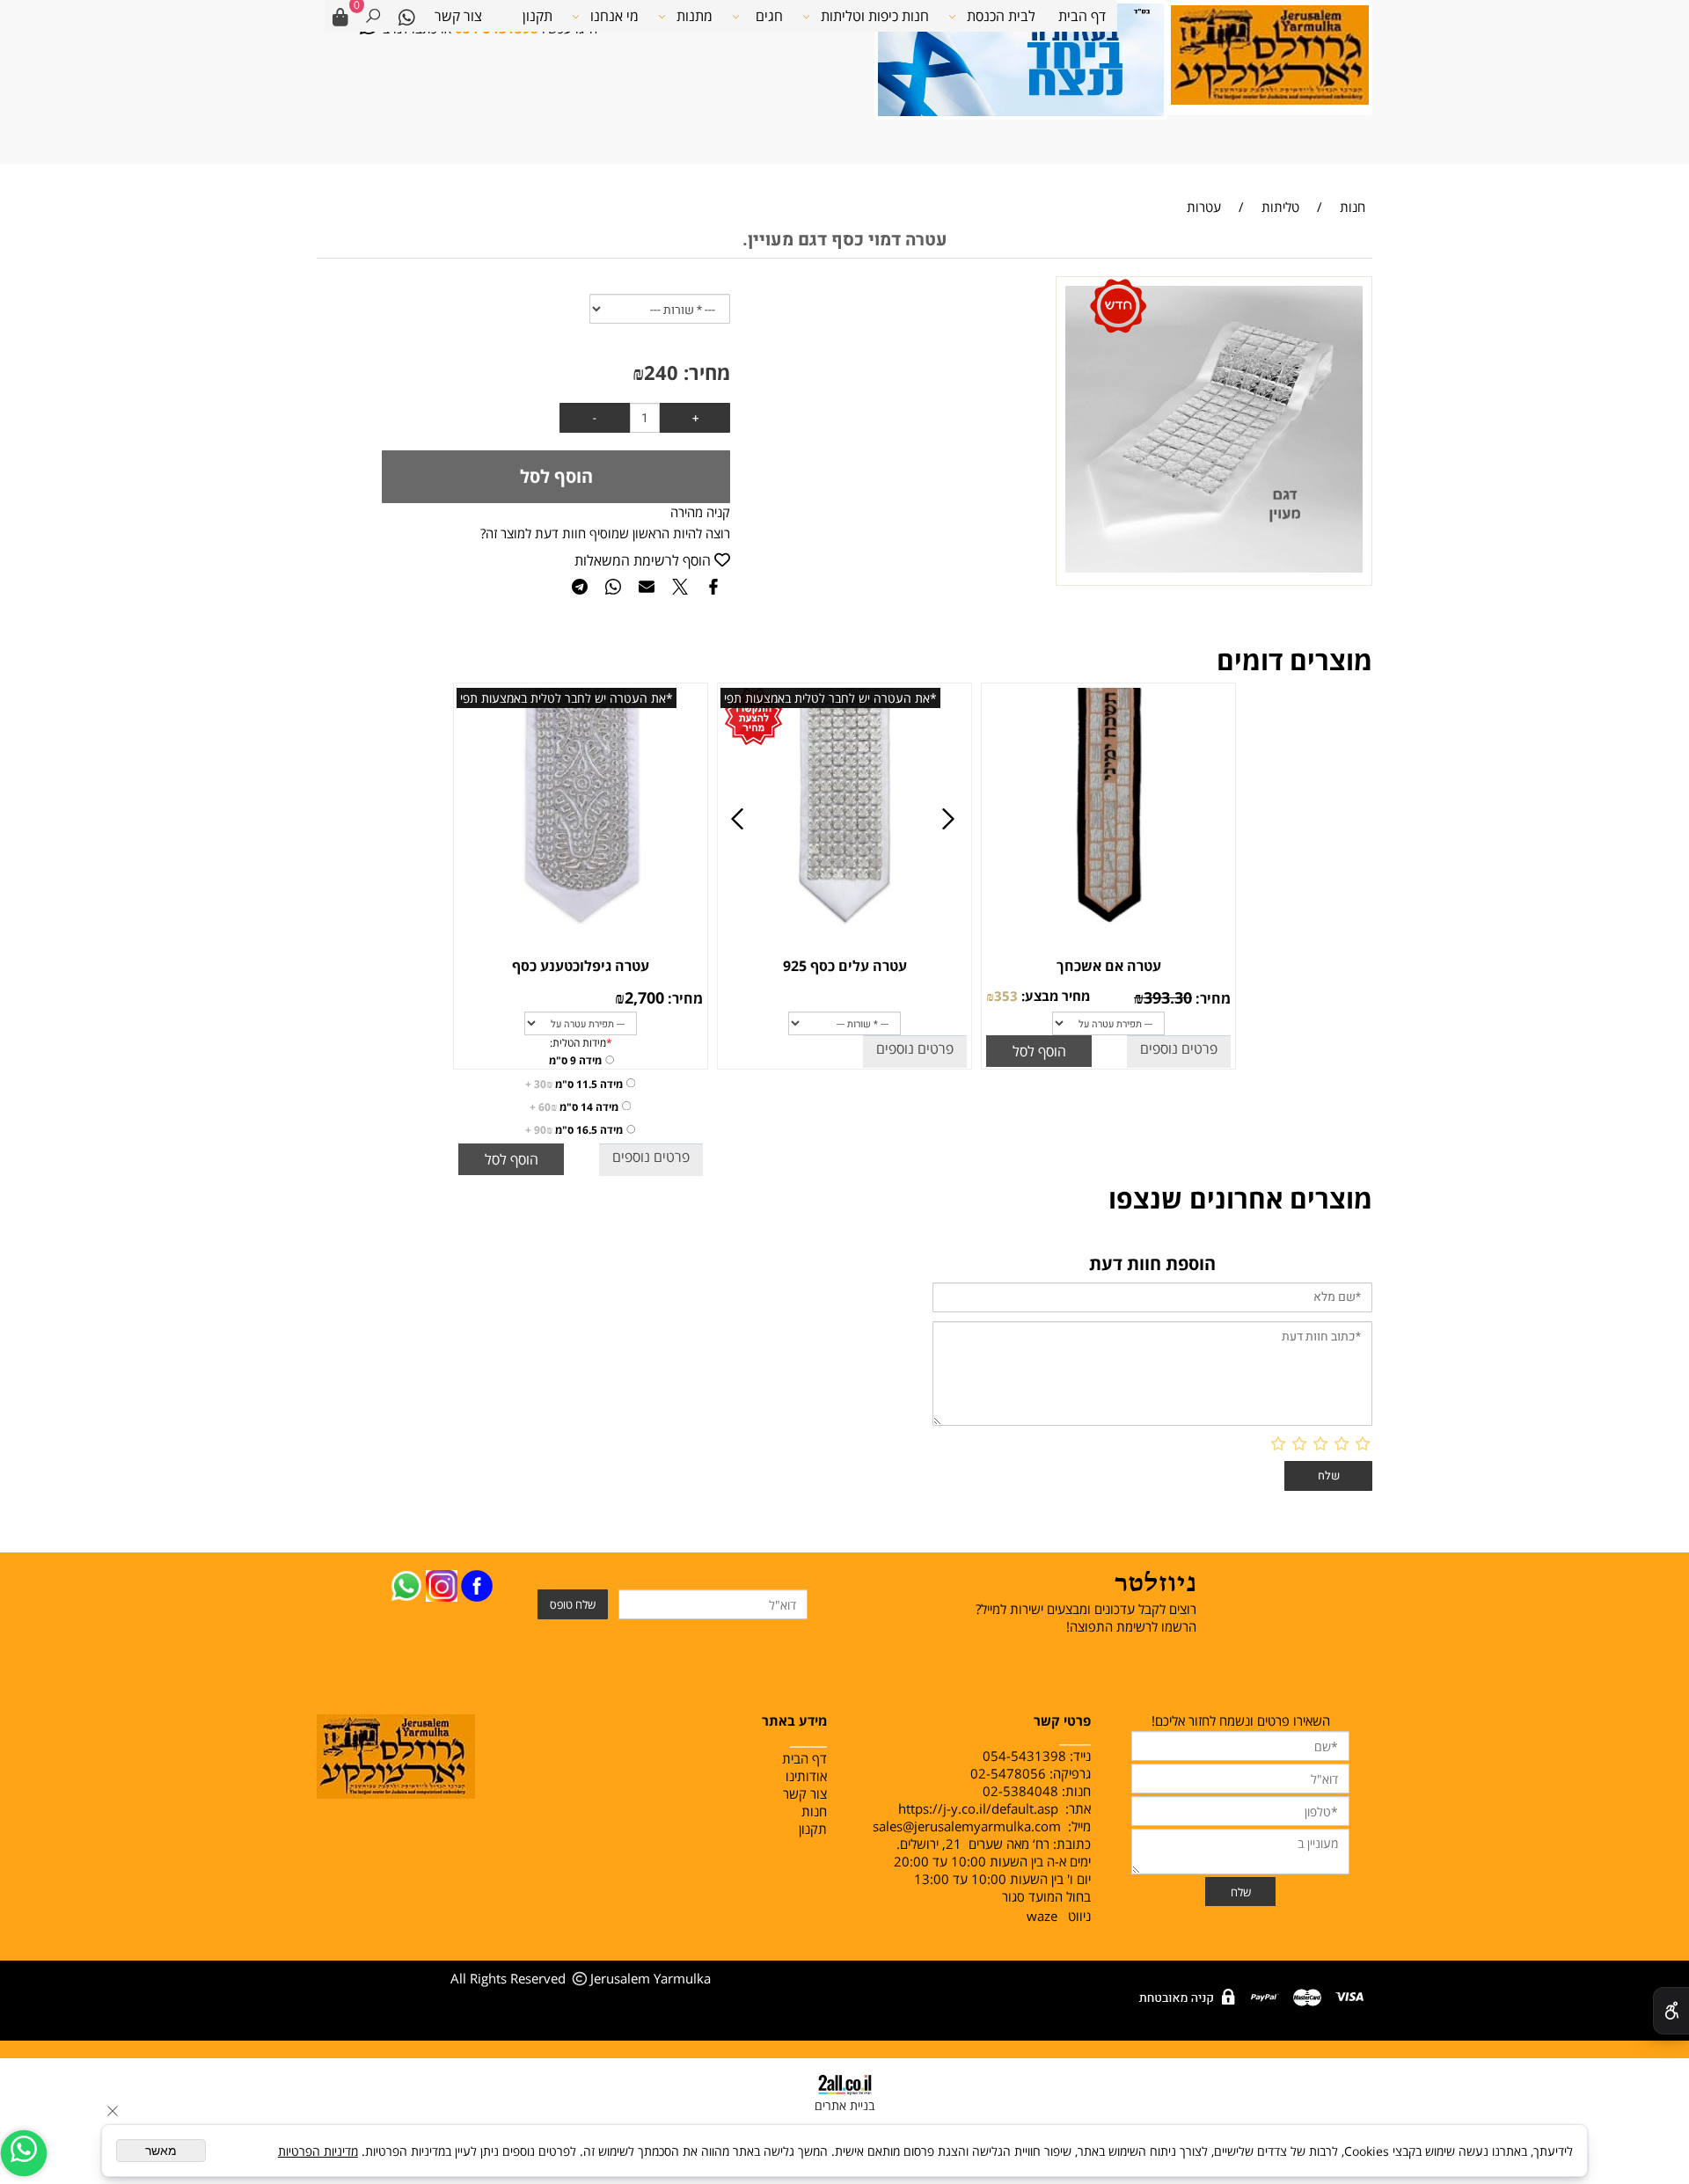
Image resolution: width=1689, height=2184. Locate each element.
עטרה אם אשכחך (1109, 966)
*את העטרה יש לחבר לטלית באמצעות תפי (830, 698)
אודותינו (806, 1776)
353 (1006, 996)
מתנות (695, 16)
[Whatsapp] (406, 16)
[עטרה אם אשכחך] (1108, 929)
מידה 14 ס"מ (574, 1107)
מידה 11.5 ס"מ (574, 1084)
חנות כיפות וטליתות (875, 16)
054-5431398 (1024, 1756)
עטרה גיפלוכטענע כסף (581, 966)
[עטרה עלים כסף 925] (844, 929)
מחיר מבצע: (1054, 996)
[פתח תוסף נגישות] (1671, 2011)
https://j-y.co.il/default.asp (978, 1808)
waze (1042, 1916)
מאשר (161, 2151)
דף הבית (1082, 16)
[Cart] (340, 16)
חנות (812, 1811)
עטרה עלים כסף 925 (845, 966)
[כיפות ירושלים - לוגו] (1270, 53)
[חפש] (373, 16)
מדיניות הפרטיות (318, 2151)
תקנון (537, 16)
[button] (1039, 1051)
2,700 (644, 997)
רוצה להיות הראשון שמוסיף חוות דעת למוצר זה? (605, 533)
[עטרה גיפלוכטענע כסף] (580, 929)
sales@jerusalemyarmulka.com (967, 1826)
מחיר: (704, 372)
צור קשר (458, 16)
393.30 (1168, 997)
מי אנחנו (614, 16)
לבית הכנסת (1001, 16)
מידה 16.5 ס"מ (574, 1130)
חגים (769, 16)
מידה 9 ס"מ (575, 1060)
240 (661, 372)
